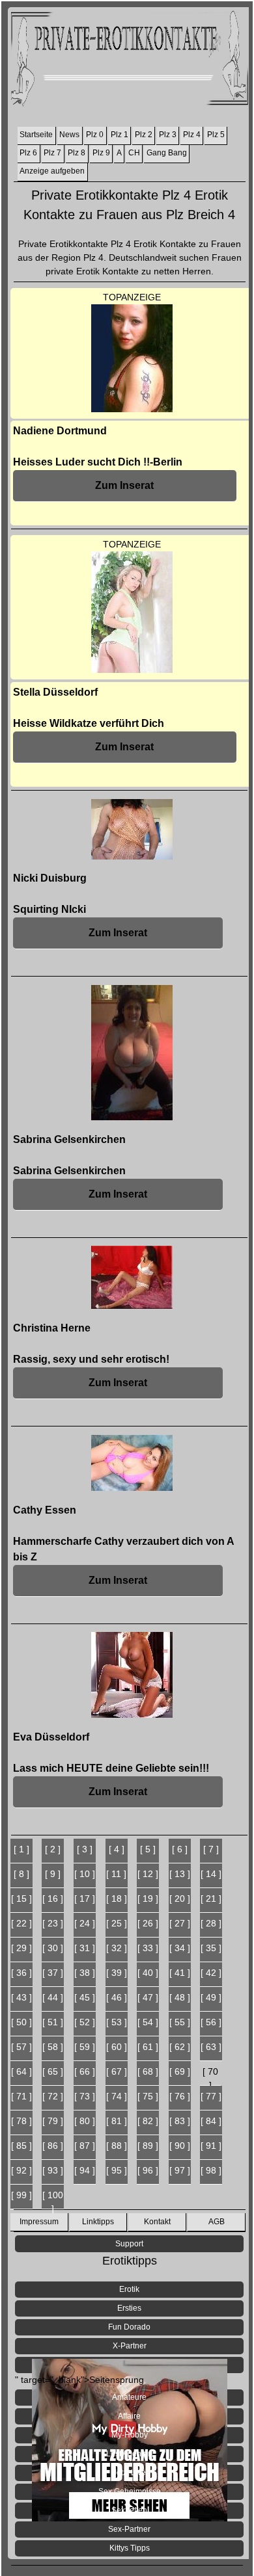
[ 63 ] (211, 2047)
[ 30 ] (53, 1948)
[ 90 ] (180, 2146)
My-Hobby (130, 2435)
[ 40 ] (148, 1973)
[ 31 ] (85, 1948)
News (69, 135)
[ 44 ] (53, 1997)
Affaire (129, 2416)
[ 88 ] (117, 2146)
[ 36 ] (21, 1973)
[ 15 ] (21, 1899)
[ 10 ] (85, 1874)
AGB (217, 2222)
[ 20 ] (180, 1899)
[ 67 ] (117, 2071)
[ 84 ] (211, 2121)
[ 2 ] (53, 1849)
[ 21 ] (211, 1899)
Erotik (129, 2289)
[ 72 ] (53, 2096)
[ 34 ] (180, 1948)
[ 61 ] (148, 2047)
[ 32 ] (117, 1948)
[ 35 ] (211, 1948)
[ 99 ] (21, 2195)
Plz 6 (28, 153)
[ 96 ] (148, 2170)
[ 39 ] (117, 1973)
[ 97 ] (180, 2170)
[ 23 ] (53, 1923)
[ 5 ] (148, 1849)
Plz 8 (77, 153)
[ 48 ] (180, 1997)
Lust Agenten (129, 2454)
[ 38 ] (85, 1973)
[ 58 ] (53, 2047)
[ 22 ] (21, 1923)
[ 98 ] (211, 2170)
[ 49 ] (211, 1997)
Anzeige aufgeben (52, 171)
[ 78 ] (21, 2121)
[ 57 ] (21, 2047)
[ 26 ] (148, 1923)
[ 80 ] (85, 2121)
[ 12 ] (148, 1874)
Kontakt (157, 2222)
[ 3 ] (85, 1849)
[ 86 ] (53, 2146)
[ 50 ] (21, 2022)
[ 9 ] (53, 1874)
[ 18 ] (117, 1899)
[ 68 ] (148, 2071)
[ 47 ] (148, 1997)
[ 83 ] (180, 2121)
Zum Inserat (124, 485)
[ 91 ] (211, 2146)
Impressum (39, 2222)
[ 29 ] (21, 1948)
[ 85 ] (21, 2146)
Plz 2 (144, 135)
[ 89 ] (148, 2146)
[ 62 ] (180, 2047)
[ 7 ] (211, 1849)
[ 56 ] (211, 2022)
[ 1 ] (21, 1849)
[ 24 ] (85, 1923)
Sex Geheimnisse (130, 2491)
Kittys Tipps (130, 2548)
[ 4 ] (117, 1849)
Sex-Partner (129, 2529)
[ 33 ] (148, 1948)
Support (129, 2244)
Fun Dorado (129, 2327)
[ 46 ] (117, 1997)
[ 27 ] (180, 1923)
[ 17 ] (85, 1899)
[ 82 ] (148, 2121)
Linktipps (98, 2222)
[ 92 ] (21, 2170)
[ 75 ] (148, 2096)
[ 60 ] (117, 2047)
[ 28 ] (211, 1923)
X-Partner (130, 2346)
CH (134, 153)
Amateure (129, 2397)
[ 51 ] (53, 2022)
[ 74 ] (117, 2096)
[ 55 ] (180, 2022)
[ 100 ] (53, 2200)
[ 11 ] (116, 1874)
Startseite (36, 135)
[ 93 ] (53, 2170)
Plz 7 (52, 153)
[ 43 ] (21, 1997)
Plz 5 (216, 135)
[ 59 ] (85, 2047)
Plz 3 (168, 135)
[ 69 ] (180, 2071)
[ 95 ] (117, 2170)
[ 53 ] (117, 2022)
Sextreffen (129, 2510)
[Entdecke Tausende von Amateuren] (129, 2365)
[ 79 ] (53, 2121)
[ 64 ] (21, 2071)
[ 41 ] (180, 1973)
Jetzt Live (129, 2473)
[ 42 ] (211, 1973)
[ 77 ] (211, 2096)
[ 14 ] (211, 1874)
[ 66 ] (85, 2071)
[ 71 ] (21, 2096)
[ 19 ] (148, 1899)
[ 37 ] (53, 1973)
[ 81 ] (117, 2121)
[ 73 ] (85, 2096)
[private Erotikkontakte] (130, 61)
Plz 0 (95, 135)
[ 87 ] (85, 2146)
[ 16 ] (53, 1899)
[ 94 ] (85, 2170)
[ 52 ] (85, 2022)
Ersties (129, 2308)
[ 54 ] (148, 2022)
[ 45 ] (85, 1997)
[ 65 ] (53, 2071)
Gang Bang (167, 153)
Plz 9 (101, 153)
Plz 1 (120, 135)
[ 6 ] (180, 1849)
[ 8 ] (21, 1874)
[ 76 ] (180, 2096)
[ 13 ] (180, 1874)
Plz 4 (192, 135)
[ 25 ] (117, 1923)
